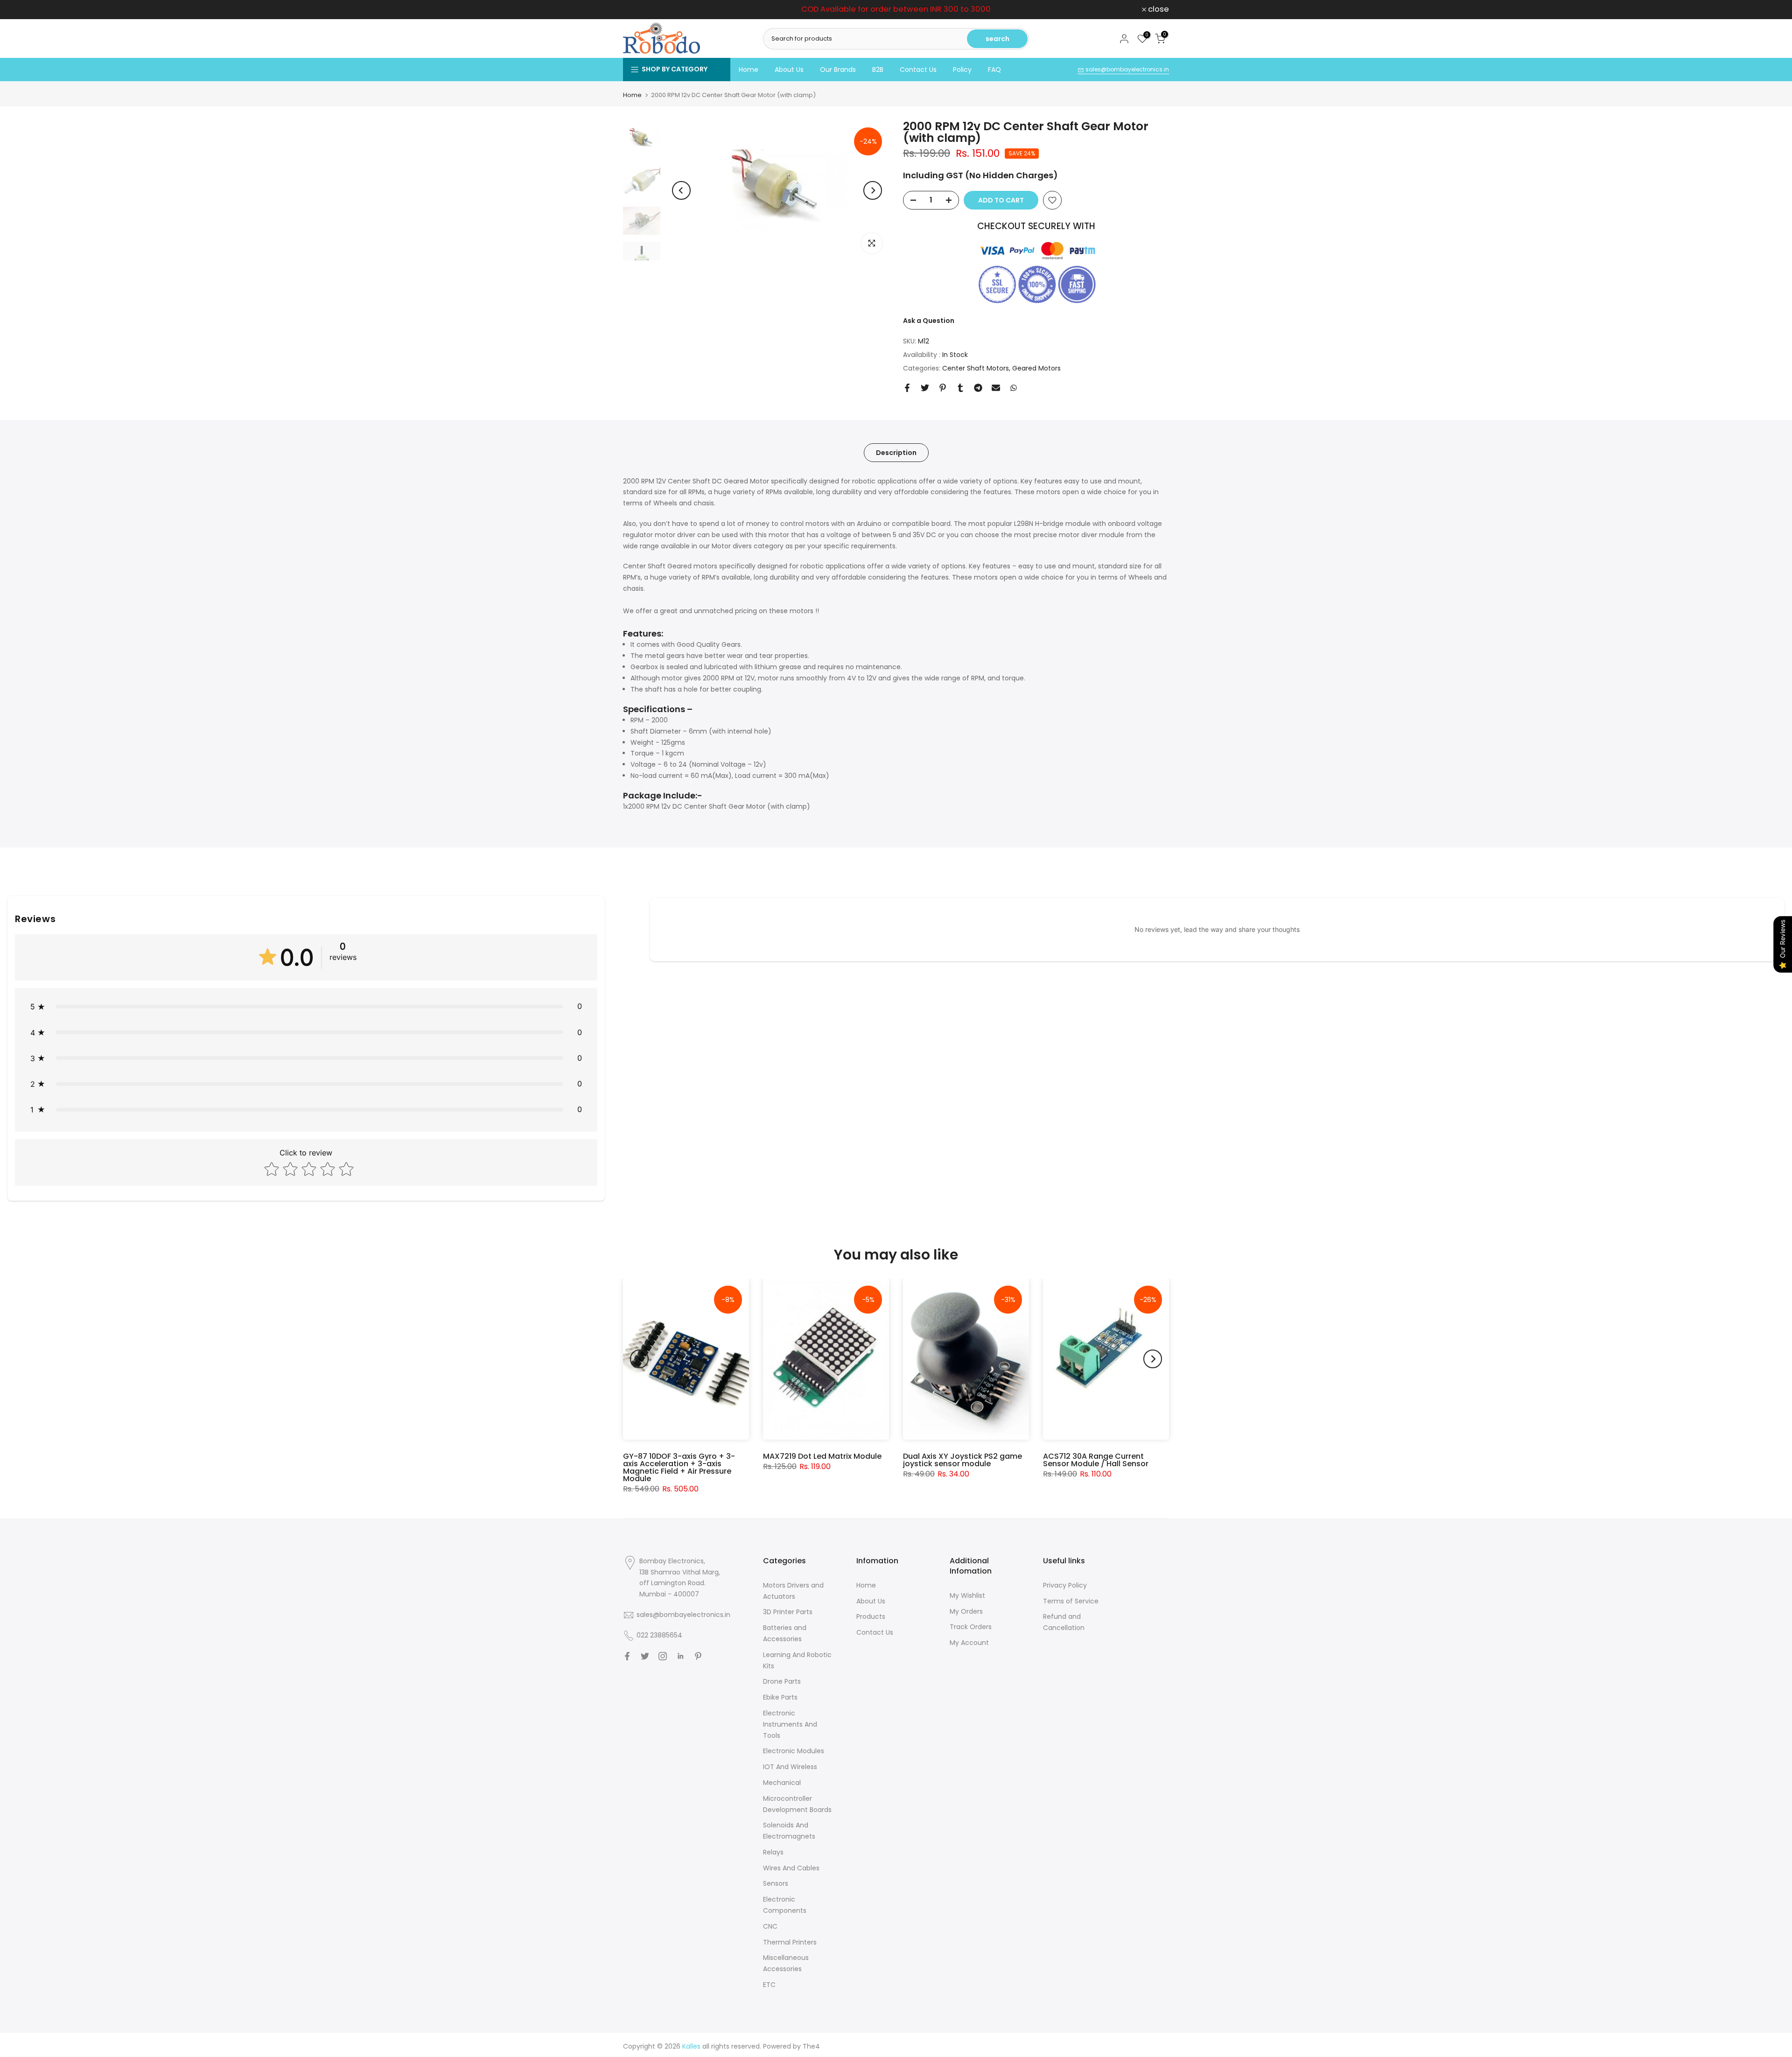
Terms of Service (1071, 1601)
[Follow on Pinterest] (698, 1656)
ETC (769, 1985)
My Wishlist (967, 1595)
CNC (770, 1926)
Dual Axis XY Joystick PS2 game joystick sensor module (962, 1460)
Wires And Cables (791, 1868)
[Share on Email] (996, 388)
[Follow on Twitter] (645, 1656)
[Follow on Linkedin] (680, 1656)
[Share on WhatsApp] (1014, 388)
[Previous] (681, 190)
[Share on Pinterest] (943, 388)
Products (871, 1616)
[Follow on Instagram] (663, 1656)
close (639, 10)
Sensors (776, 1883)
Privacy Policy (1065, 1585)
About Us (789, 70)
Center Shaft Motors (976, 368)
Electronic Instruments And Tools (790, 1724)
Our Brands (838, 70)
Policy (962, 70)
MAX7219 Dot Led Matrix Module (822, 1456)
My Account (969, 1643)
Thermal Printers (790, 1942)
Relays (773, 1852)
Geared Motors (1036, 368)
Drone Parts (782, 1681)
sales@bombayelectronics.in (1127, 69)
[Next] (873, 190)
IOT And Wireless (790, 1767)
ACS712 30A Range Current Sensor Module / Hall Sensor (1096, 1460)
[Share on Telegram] (978, 388)
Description (896, 452)
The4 (811, 2046)
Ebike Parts (780, 1697)
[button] (306, 1006)
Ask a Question (929, 321)
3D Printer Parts (788, 1612)
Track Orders (971, 1627)
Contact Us (918, 70)
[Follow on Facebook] (627, 1656)
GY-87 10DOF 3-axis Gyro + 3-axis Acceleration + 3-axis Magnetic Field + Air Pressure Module (679, 1467)
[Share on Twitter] (925, 388)
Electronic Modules (794, 1751)
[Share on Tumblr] (960, 388)
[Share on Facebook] (907, 388)
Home (749, 70)
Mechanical (782, 1783)
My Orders (966, 1611)
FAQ (994, 70)
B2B (878, 70)
